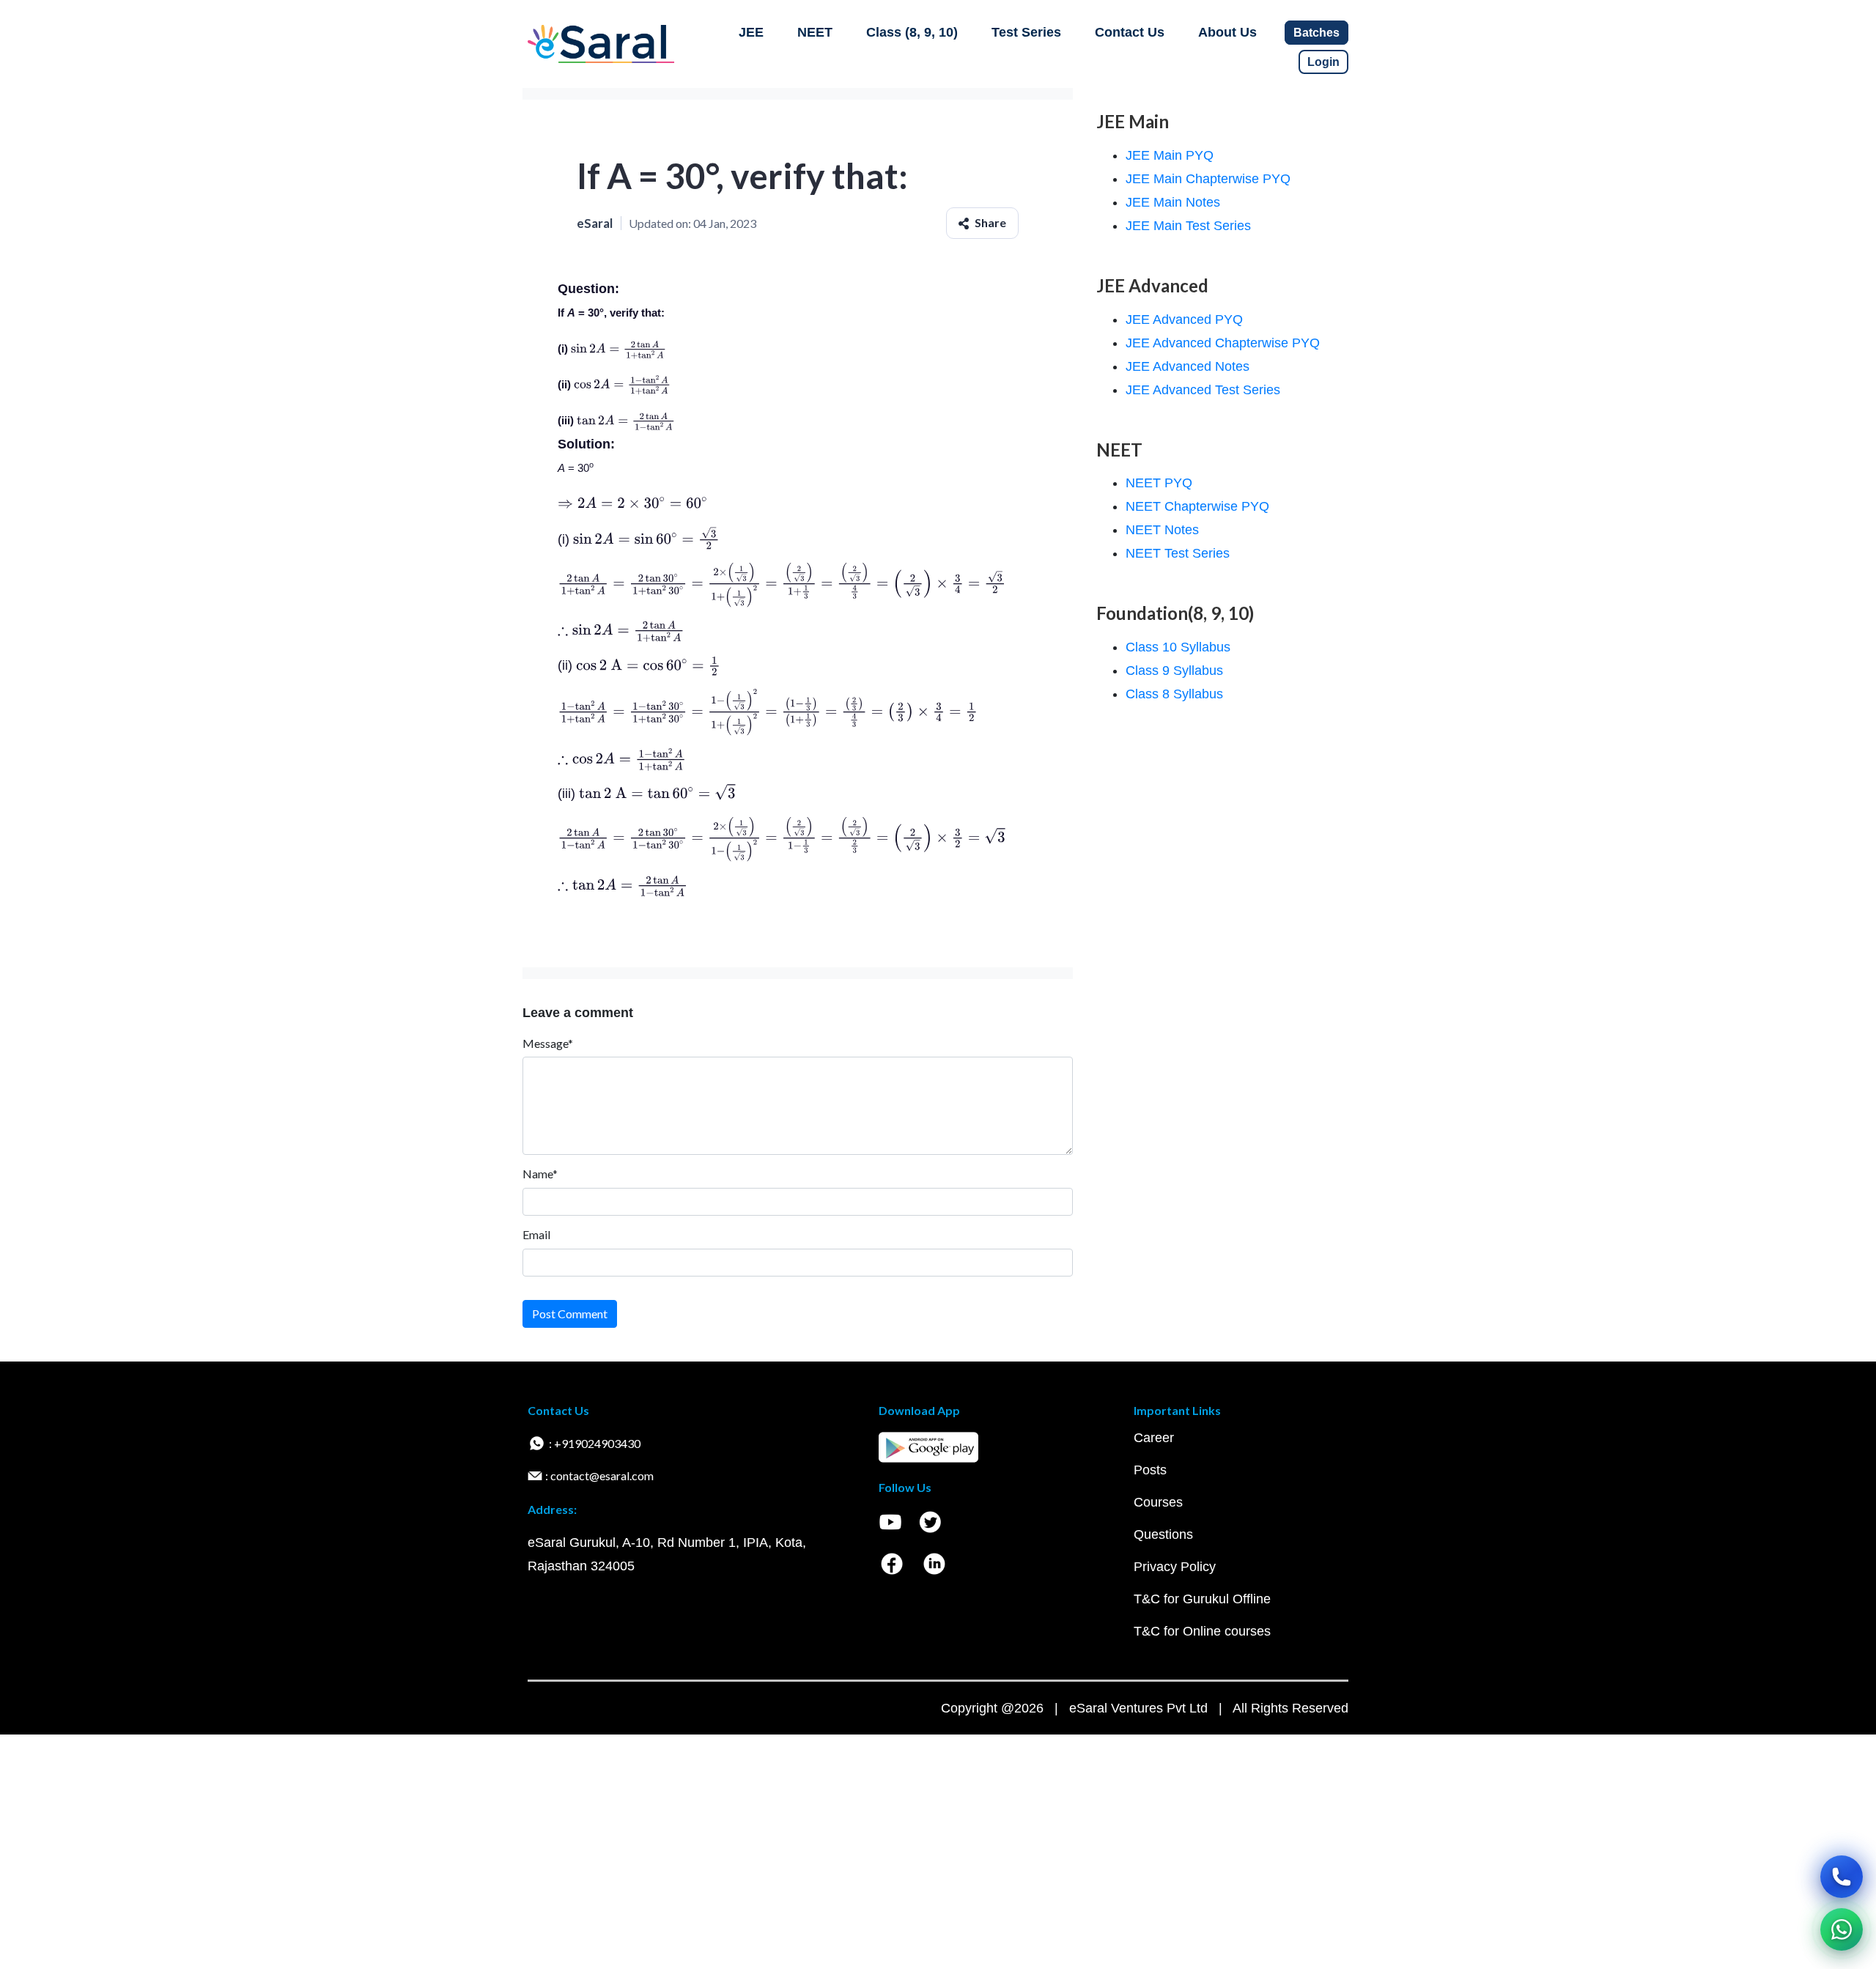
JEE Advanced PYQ (1184, 319)
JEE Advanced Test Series (1203, 390)
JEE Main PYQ (1170, 155)
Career (1154, 1438)
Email (536, 1234)
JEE (751, 32)
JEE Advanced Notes (1188, 366)
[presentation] (618, 348)
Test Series (1026, 32)
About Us (1227, 32)
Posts (1150, 1470)
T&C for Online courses (1202, 1631)
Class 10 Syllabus (1178, 647)
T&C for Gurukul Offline (1202, 1599)
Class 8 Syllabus (1174, 694)
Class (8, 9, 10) (912, 32)
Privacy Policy (1175, 1567)
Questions (1163, 1534)
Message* (548, 1043)
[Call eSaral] (1842, 1877)
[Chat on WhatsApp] (1842, 1929)
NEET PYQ (1159, 483)
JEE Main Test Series (1188, 226)
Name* (540, 1174)
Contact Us (1130, 32)
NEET (815, 32)
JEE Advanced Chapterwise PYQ (1223, 343)
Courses (1158, 1502)
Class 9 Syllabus (1174, 671)
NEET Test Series (1178, 553)
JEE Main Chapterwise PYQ (1208, 179)
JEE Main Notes (1173, 202)
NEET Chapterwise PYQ (1197, 506)
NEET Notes (1162, 530)
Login (1323, 62)
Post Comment (570, 1314)
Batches (1316, 33)
